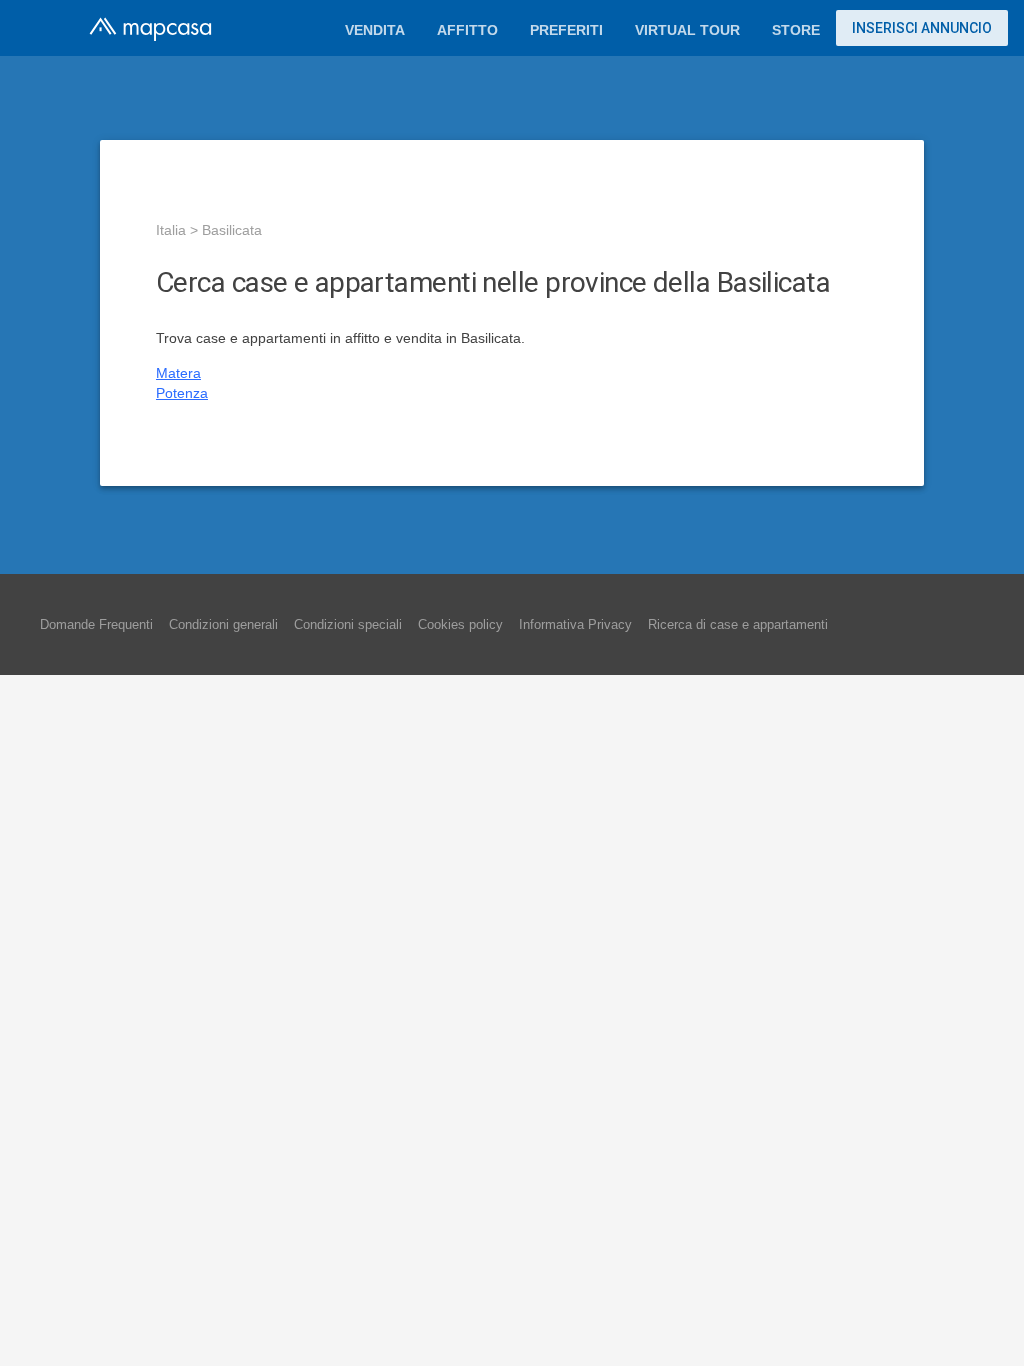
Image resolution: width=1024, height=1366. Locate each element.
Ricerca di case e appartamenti (738, 624)
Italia (171, 230)
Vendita (375, 30)
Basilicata (232, 230)
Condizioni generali (223, 624)
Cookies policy (460, 624)
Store (796, 30)
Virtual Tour (687, 30)
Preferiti (566, 30)
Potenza (182, 393)
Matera (178, 373)
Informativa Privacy (575, 624)
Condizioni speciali (348, 624)
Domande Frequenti (96, 624)
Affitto (467, 30)
